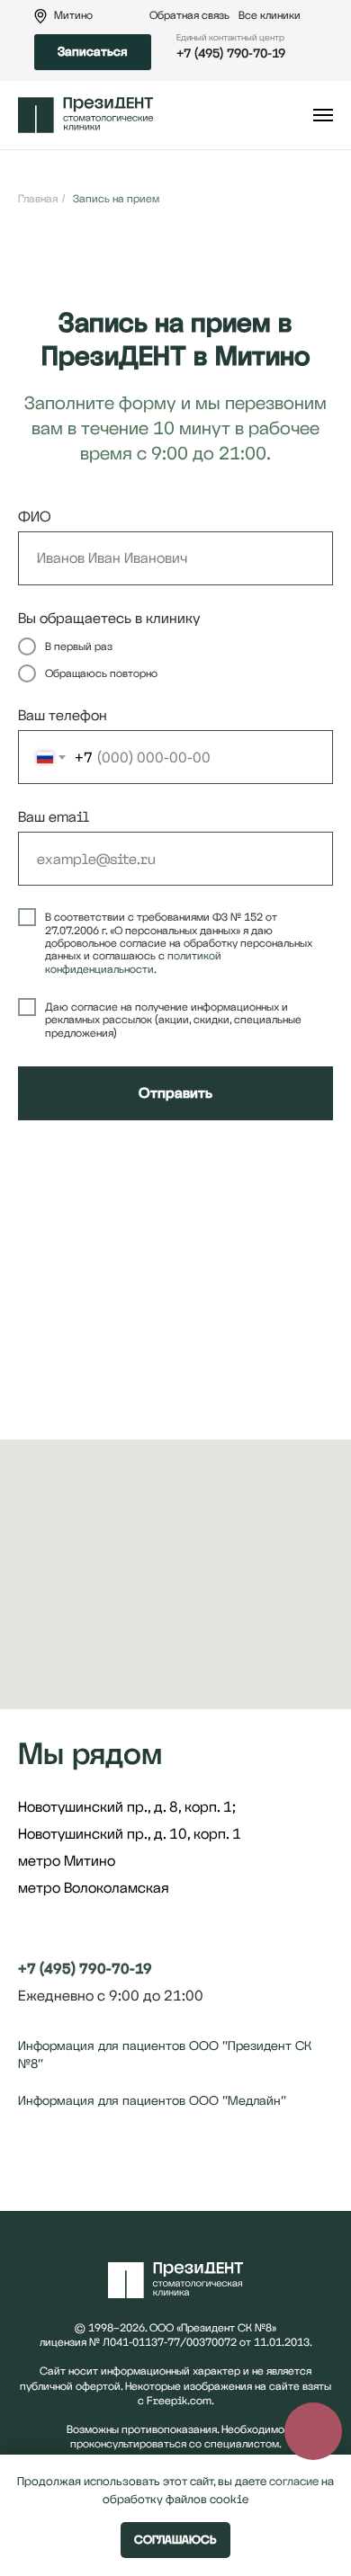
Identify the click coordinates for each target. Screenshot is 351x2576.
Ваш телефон (63, 715)
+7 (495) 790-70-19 (231, 53)
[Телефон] (65, 2167)
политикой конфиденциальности (133, 962)
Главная (38, 199)
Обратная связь (189, 15)
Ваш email (54, 817)
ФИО (35, 517)
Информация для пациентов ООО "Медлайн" (152, 2100)
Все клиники (270, 15)
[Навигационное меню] (323, 115)
